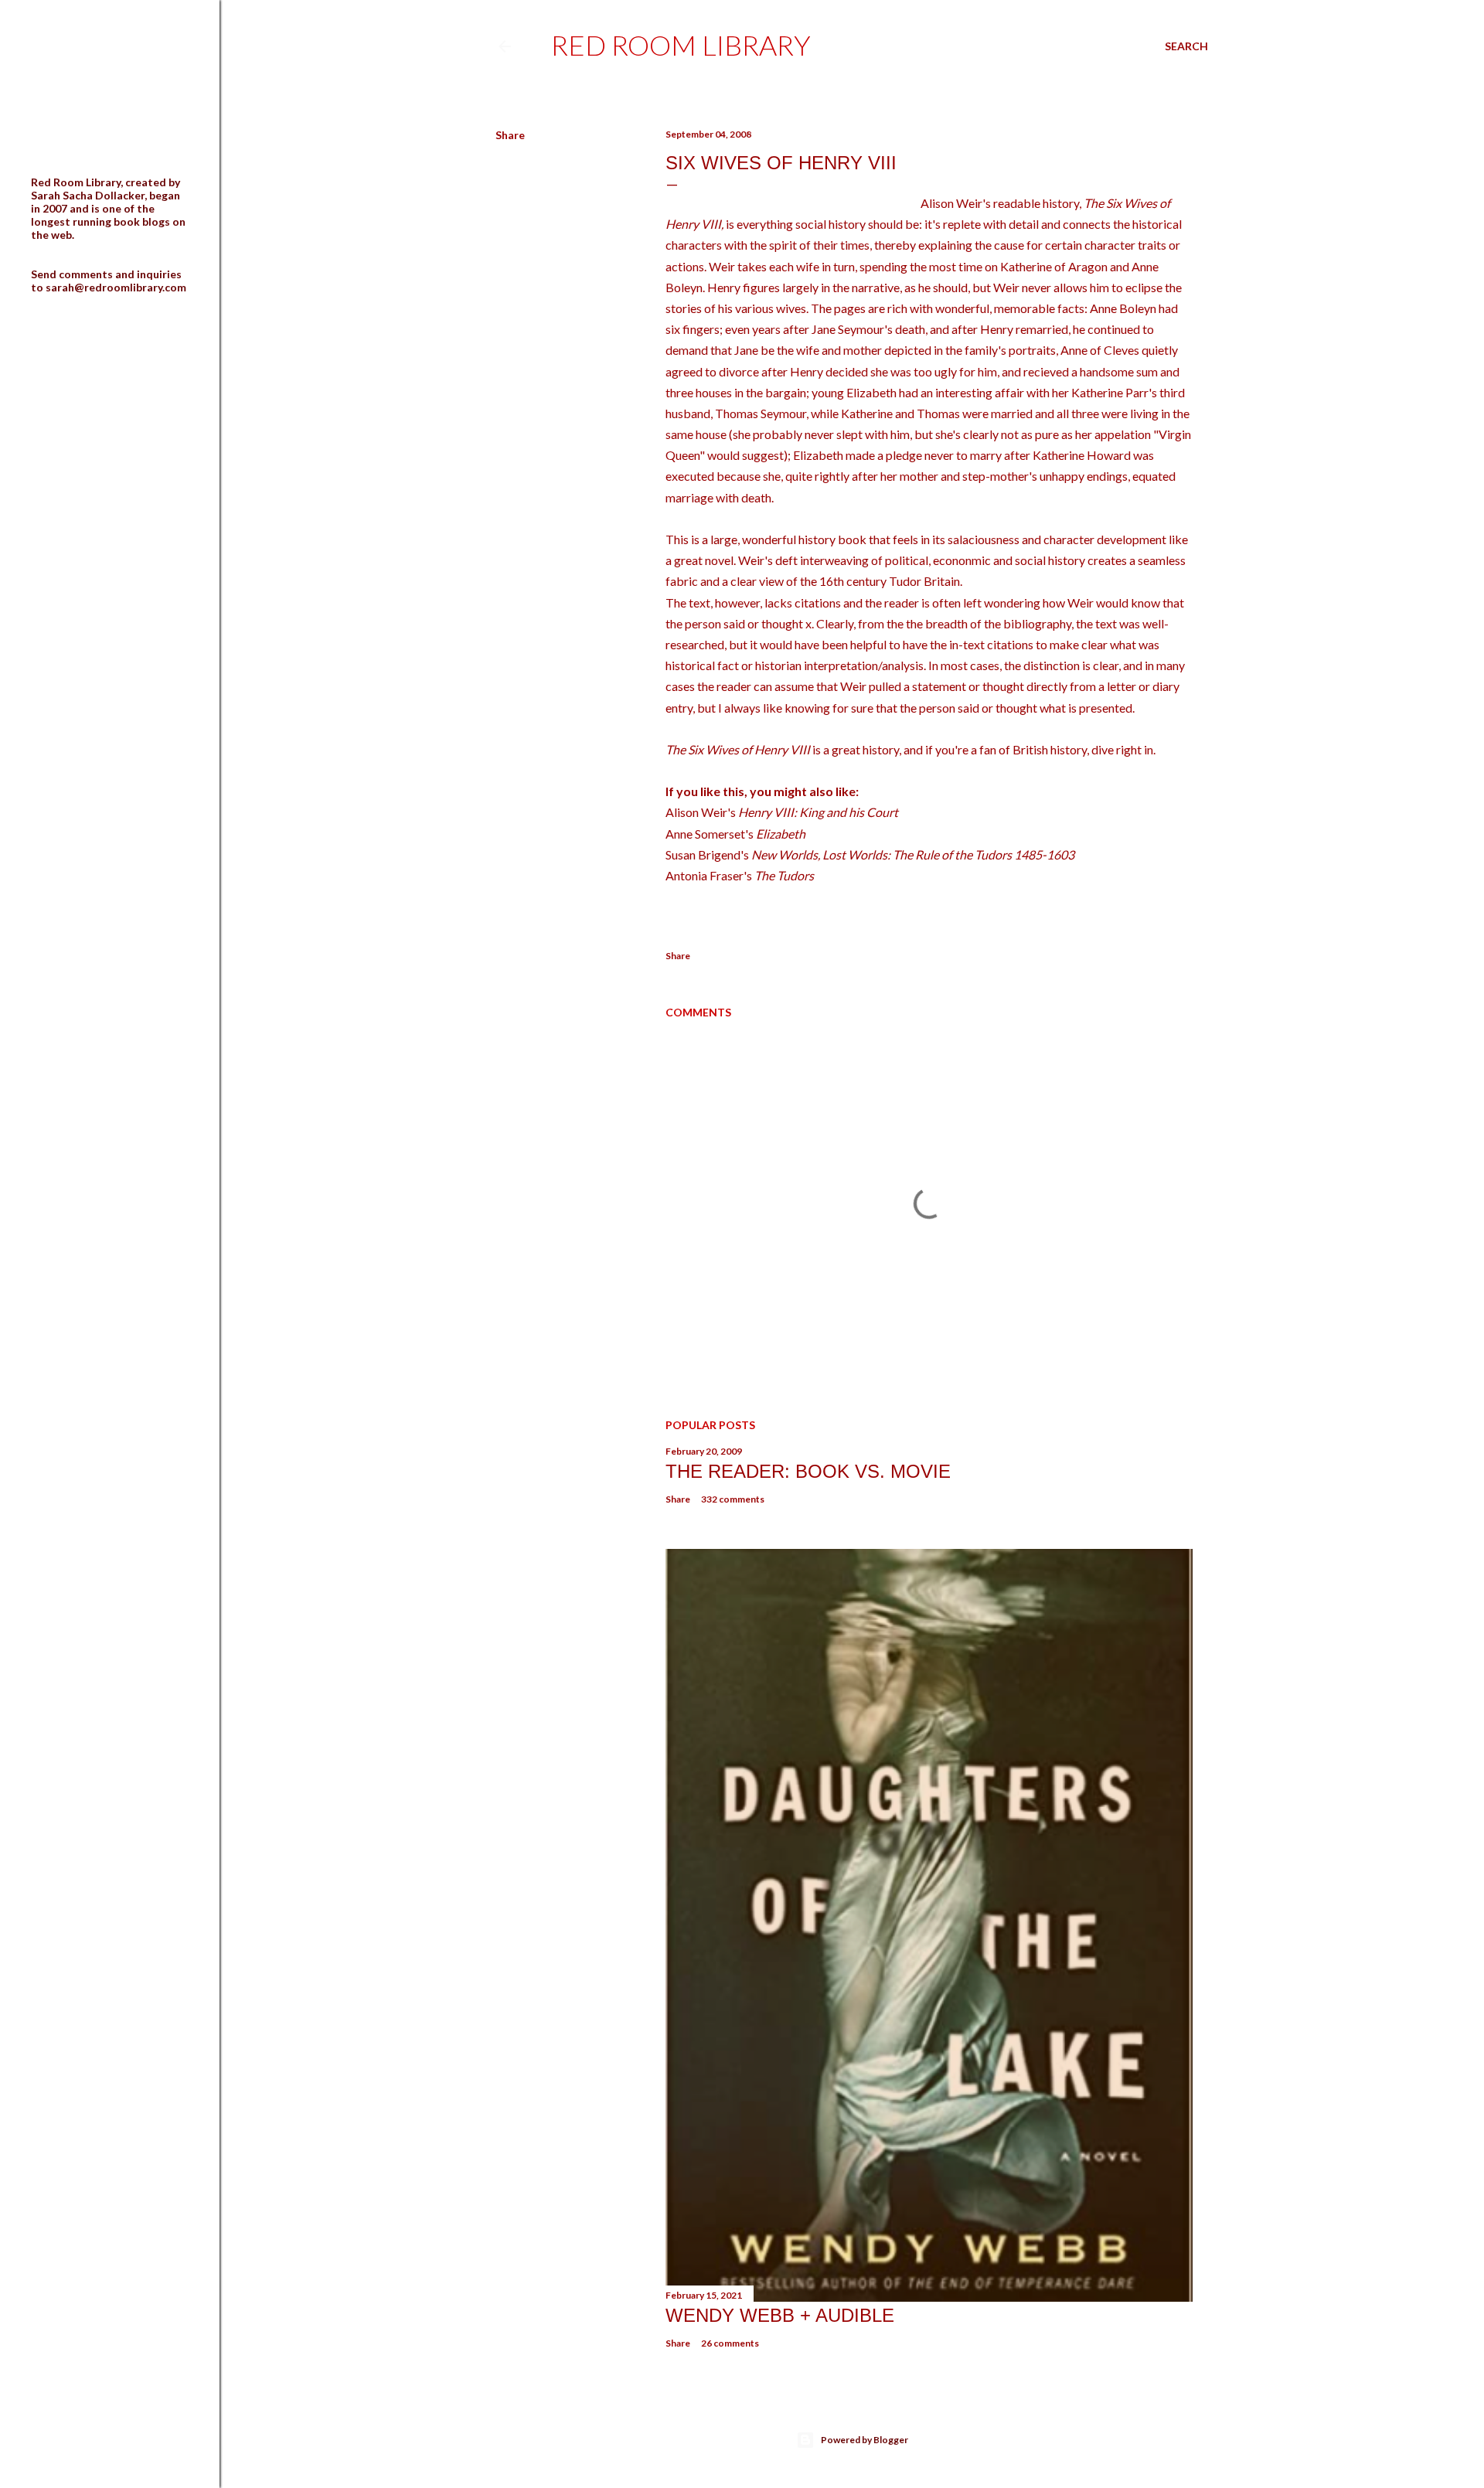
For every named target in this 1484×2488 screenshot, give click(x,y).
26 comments (730, 2343)
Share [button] (510, 135)
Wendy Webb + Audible (780, 2315)
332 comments (733, 1499)
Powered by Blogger (865, 2440)
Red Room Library (681, 45)
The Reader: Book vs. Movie (808, 1471)
